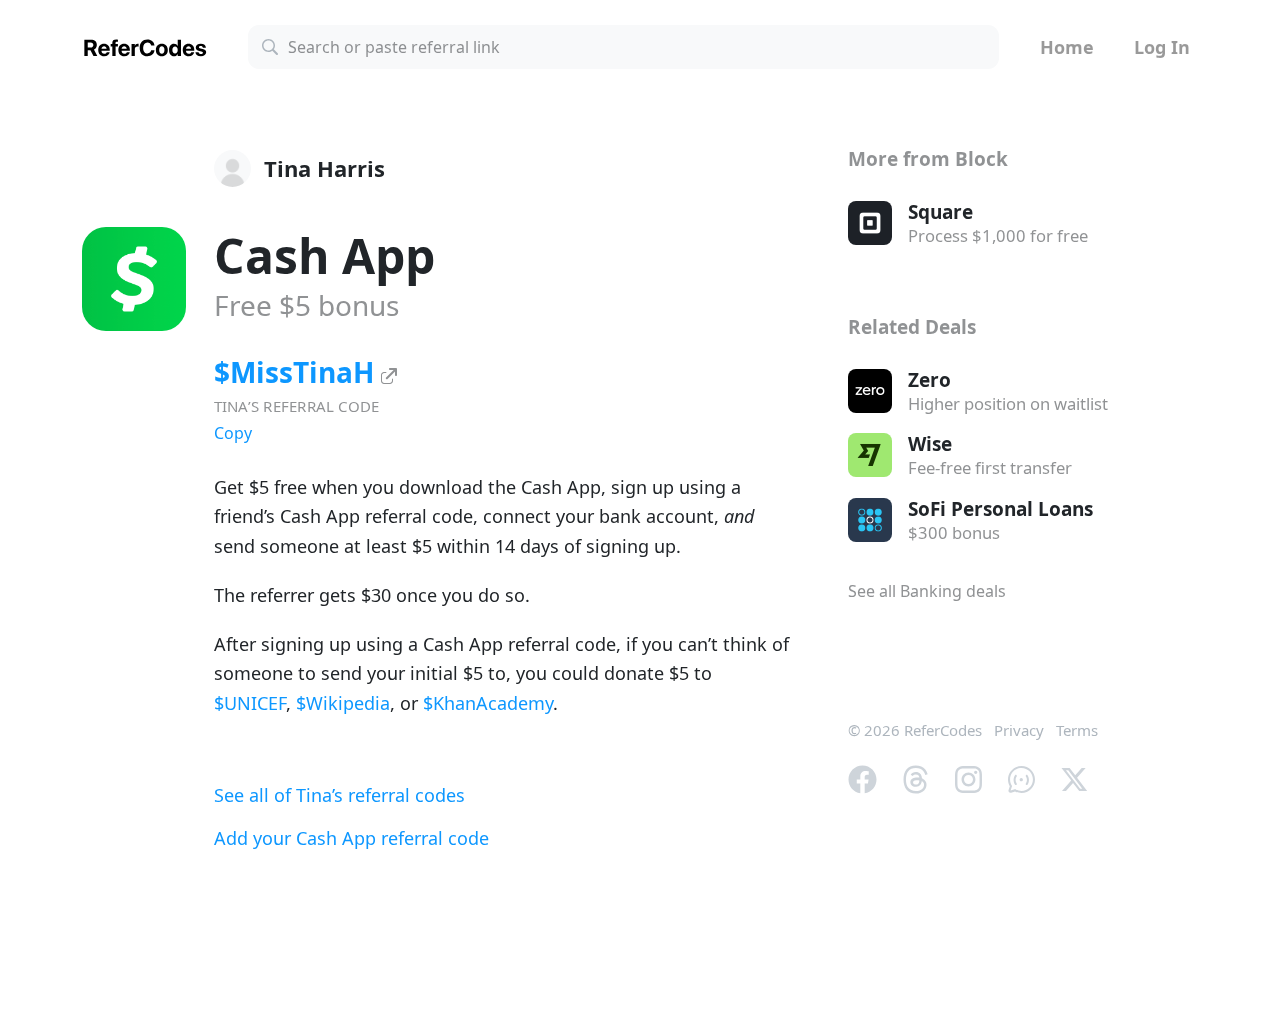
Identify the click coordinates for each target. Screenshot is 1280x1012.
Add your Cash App (351, 838)
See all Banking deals (927, 591)
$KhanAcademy (488, 703)
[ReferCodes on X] (1074, 778)
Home (1067, 47)
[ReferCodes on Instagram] (968, 778)
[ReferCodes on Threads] (915, 778)
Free (306, 305)
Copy (233, 433)
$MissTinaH (297, 372)
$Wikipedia (343, 703)
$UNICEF (250, 703)
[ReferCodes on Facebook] (862, 778)
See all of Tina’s (339, 795)
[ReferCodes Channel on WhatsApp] (1021, 778)
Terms (1077, 730)
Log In (1162, 47)
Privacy (1019, 730)
